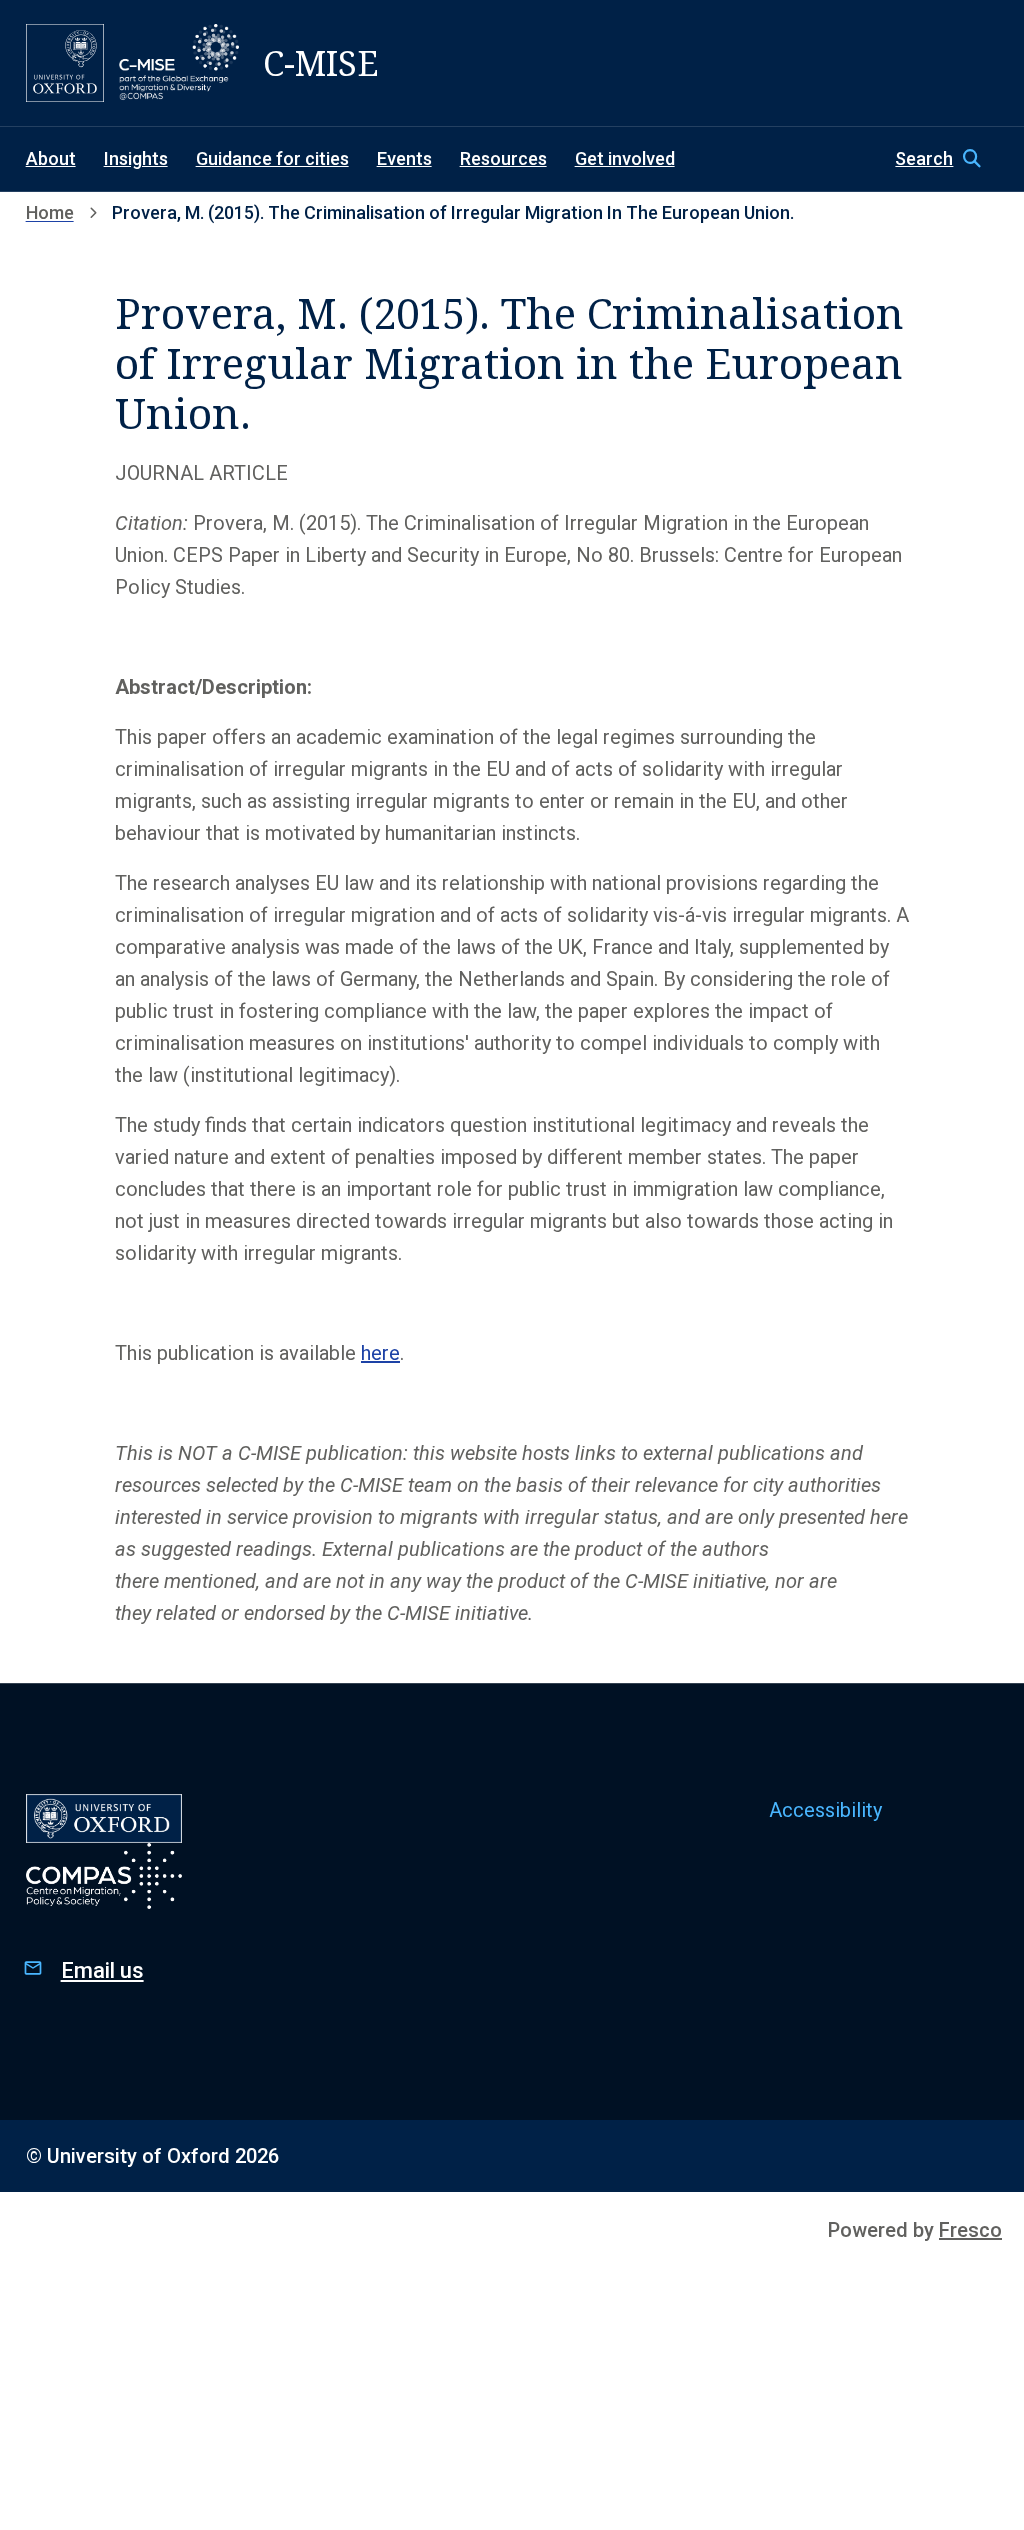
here (380, 1353)
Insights (136, 158)
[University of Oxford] (65, 63)
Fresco (970, 2230)
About (51, 158)
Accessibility (825, 1810)
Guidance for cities (272, 158)
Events (404, 158)
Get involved (625, 158)
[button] (946, 159)
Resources (503, 158)
